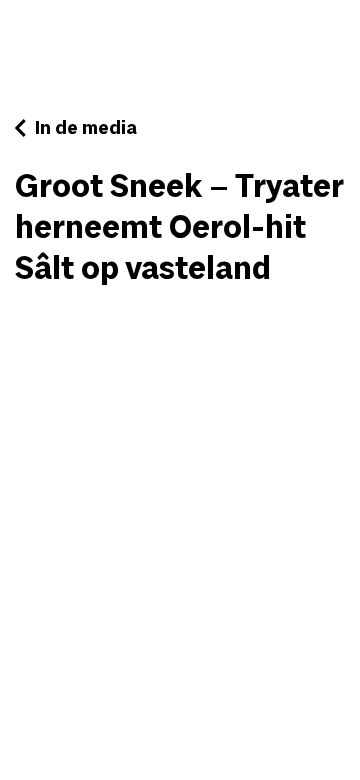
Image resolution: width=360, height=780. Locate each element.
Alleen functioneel (261, 678)
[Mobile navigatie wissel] (330, 27)
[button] (99, 42)
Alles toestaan (85, 678)
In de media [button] (84, 129)
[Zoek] (284, 33)
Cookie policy (179, 727)
